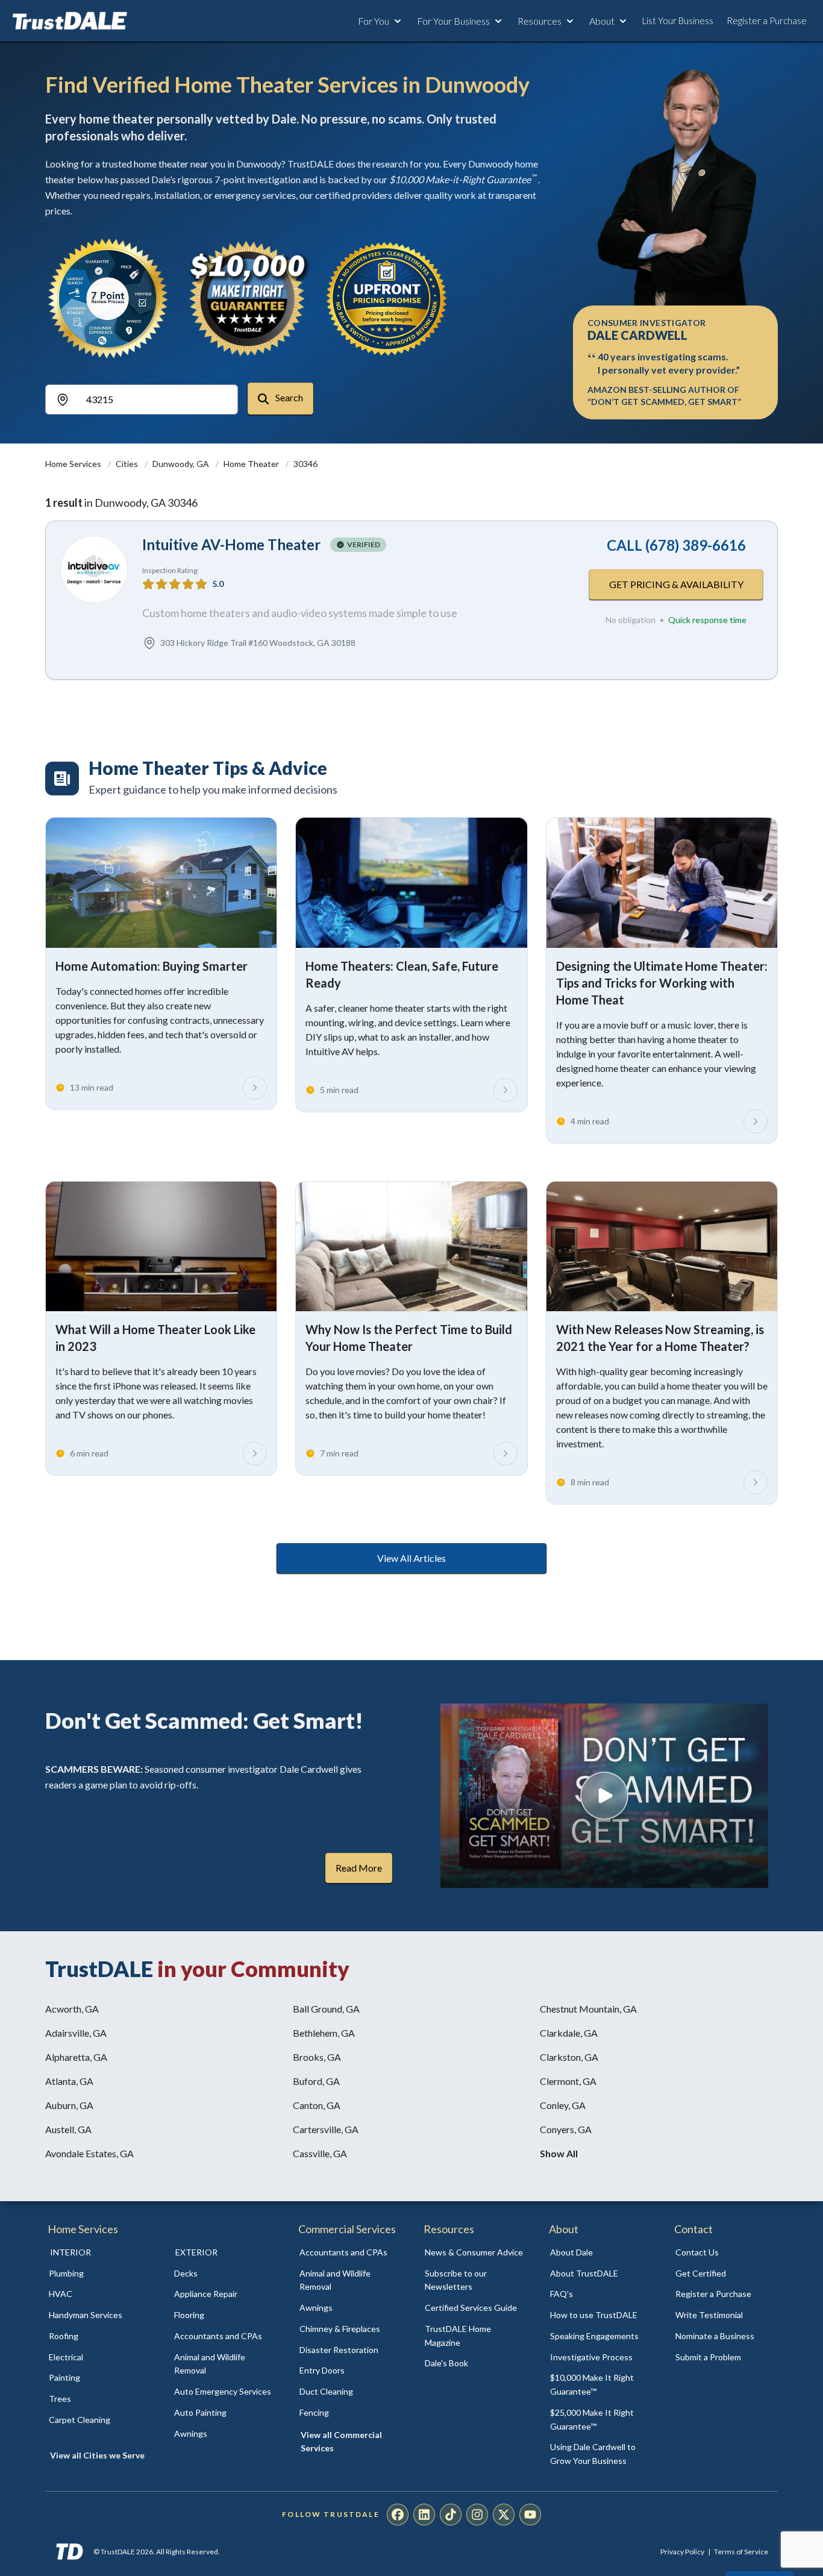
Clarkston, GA (569, 2057)
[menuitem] (98, 2274)
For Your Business (453, 21)
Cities (128, 464)
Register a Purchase (767, 20)
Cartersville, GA (326, 2129)
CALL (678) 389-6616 (676, 545)
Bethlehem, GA (324, 2033)
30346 (305, 464)
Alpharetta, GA (76, 2057)
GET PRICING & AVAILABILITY (676, 584)
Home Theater (252, 464)
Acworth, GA (72, 2009)
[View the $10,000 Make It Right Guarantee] (248, 298)
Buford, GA (316, 2081)
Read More (359, 1868)
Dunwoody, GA (182, 464)
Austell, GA (68, 2129)
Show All (559, 2153)
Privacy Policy (682, 2552)
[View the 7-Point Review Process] (108, 298)
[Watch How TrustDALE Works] (604, 1796)
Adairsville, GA (76, 2033)
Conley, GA (563, 2105)
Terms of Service (741, 2552)
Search (288, 397)
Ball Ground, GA (326, 2009)
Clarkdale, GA (569, 2033)
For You (374, 21)
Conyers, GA (566, 2129)
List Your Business (678, 20)
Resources (540, 21)
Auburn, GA (69, 2105)
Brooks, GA (317, 2057)
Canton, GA (317, 2105)
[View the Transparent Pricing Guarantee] (387, 298)
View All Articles (411, 1558)
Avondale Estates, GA (89, 2153)
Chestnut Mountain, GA (588, 2009)
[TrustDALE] (70, 21)
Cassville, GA (320, 2153)
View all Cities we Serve (97, 2455)
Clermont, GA (568, 2081)
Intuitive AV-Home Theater (231, 544)
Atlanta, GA (69, 2081)
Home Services (74, 464)
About (602, 21)
